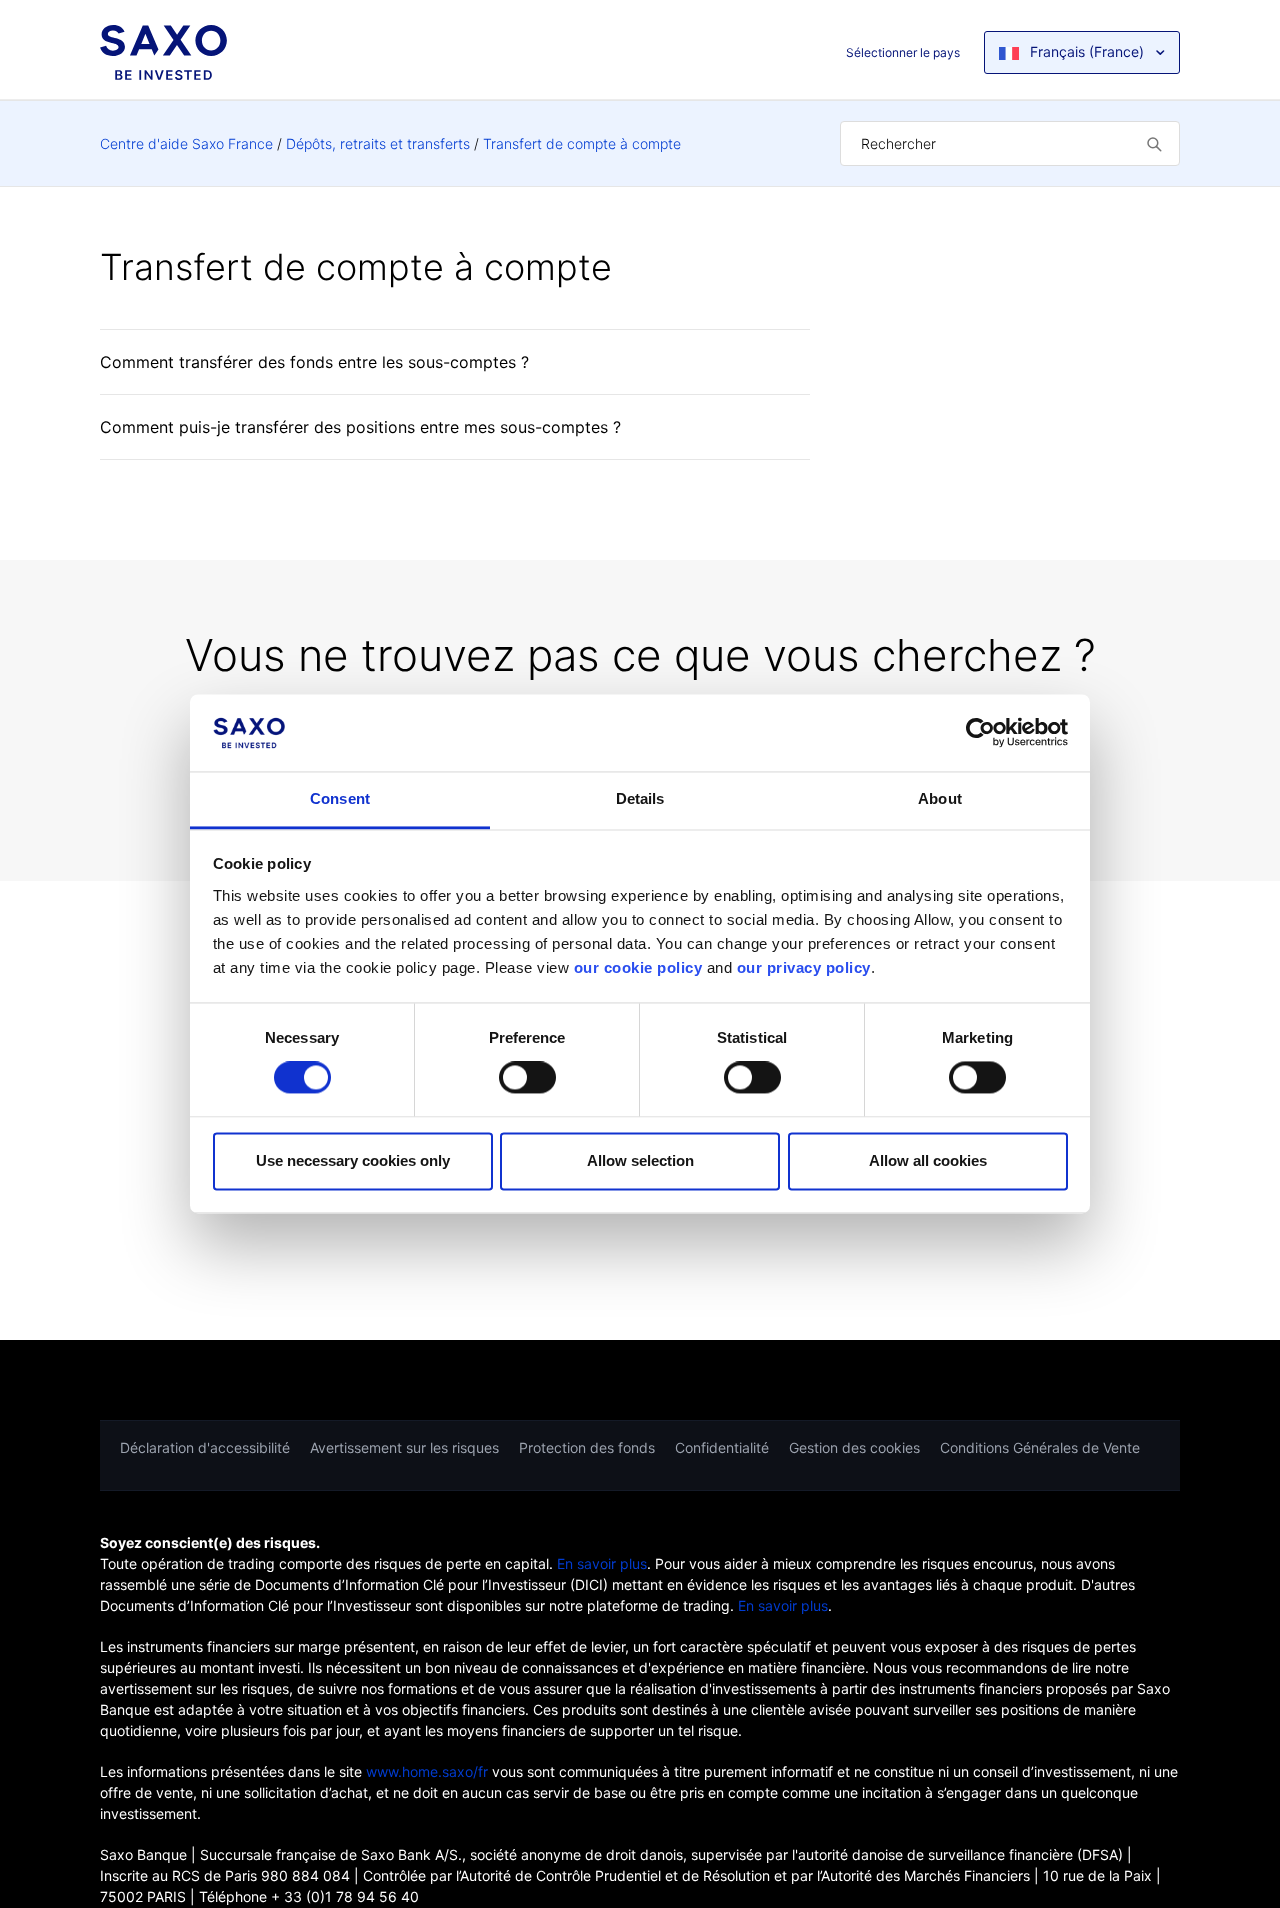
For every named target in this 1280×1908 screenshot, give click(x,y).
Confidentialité (722, 1447)
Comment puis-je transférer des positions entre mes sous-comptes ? (360, 427)
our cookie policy (638, 967)
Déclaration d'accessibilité (205, 1447)
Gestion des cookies (854, 1447)
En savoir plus (602, 1563)
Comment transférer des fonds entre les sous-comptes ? (314, 362)
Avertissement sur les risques (404, 1447)
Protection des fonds (587, 1447)
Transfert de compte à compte (582, 143)
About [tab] (940, 798)
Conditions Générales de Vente (1040, 1447)
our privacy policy (804, 967)
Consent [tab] (340, 798)
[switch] (527, 1078)
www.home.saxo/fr (427, 1771)
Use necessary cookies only (353, 1160)
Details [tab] (640, 798)
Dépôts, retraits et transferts (378, 143)
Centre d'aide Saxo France (186, 143)
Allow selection (640, 1160)
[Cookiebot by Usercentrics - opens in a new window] (980, 733)
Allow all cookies (928, 1160)
